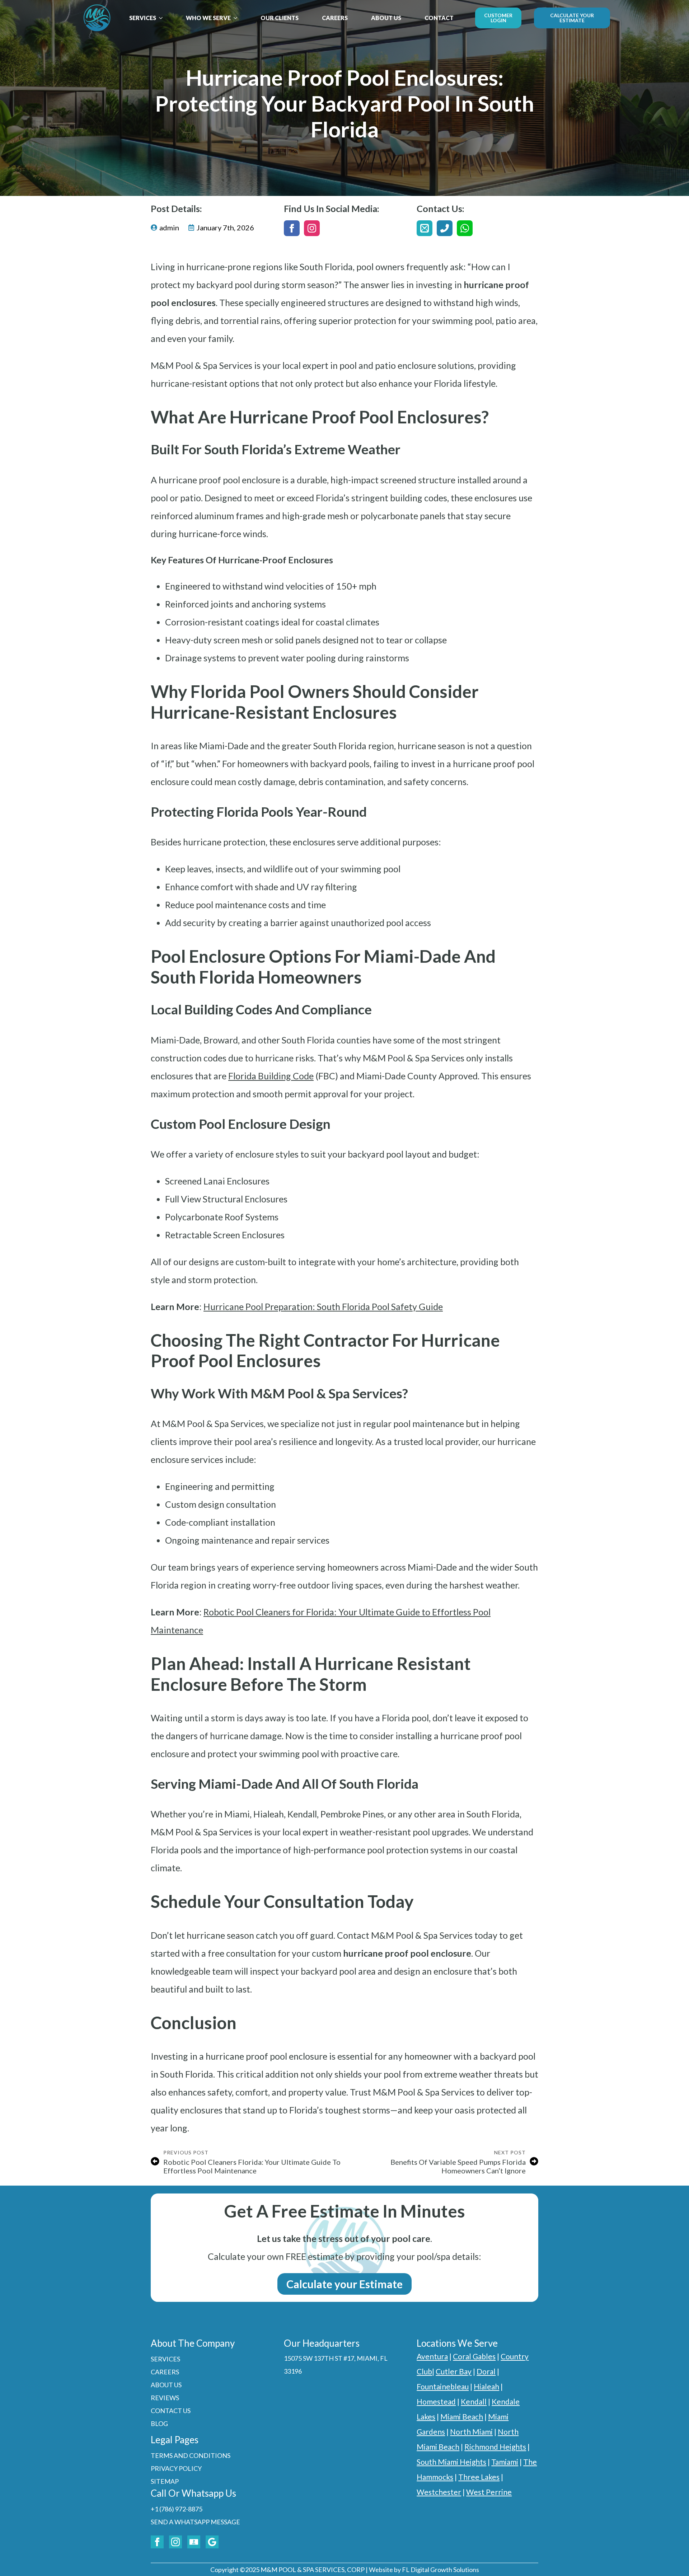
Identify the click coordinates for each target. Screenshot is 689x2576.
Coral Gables (474, 2356)
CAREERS (335, 18)
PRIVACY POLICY (176, 2468)
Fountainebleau (443, 2386)
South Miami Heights (451, 2462)
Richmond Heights (495, 2447)
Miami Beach (462, 2417)
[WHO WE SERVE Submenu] (238, 18)
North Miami (471, 2432)
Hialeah (486, 2386)
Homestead (436, 2401)
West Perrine (489, 2492)
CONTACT (439, 18)
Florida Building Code (271, 1076)
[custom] (425, 228)
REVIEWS (165, 2398)
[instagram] (312, 228)
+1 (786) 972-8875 (177, 2509)
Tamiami (505, 2462)
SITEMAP (165, 2481)
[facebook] (292, 228)
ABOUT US (386, 18)
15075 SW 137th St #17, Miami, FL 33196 (336, 2365)
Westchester (439, 2492)
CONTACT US (171, 2411)
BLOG (159, 2423)
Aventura (432, 2356)
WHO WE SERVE (208, 18)
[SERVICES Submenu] (163, 18)
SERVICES (143, 18)
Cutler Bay (454, 2371)
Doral (486, 2371)
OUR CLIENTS (280, 18)
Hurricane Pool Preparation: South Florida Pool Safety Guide (323, 1306)
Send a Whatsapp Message (195, 2522)
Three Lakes (479, 2477)
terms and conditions (191, 2455)
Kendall (474, 2401)
